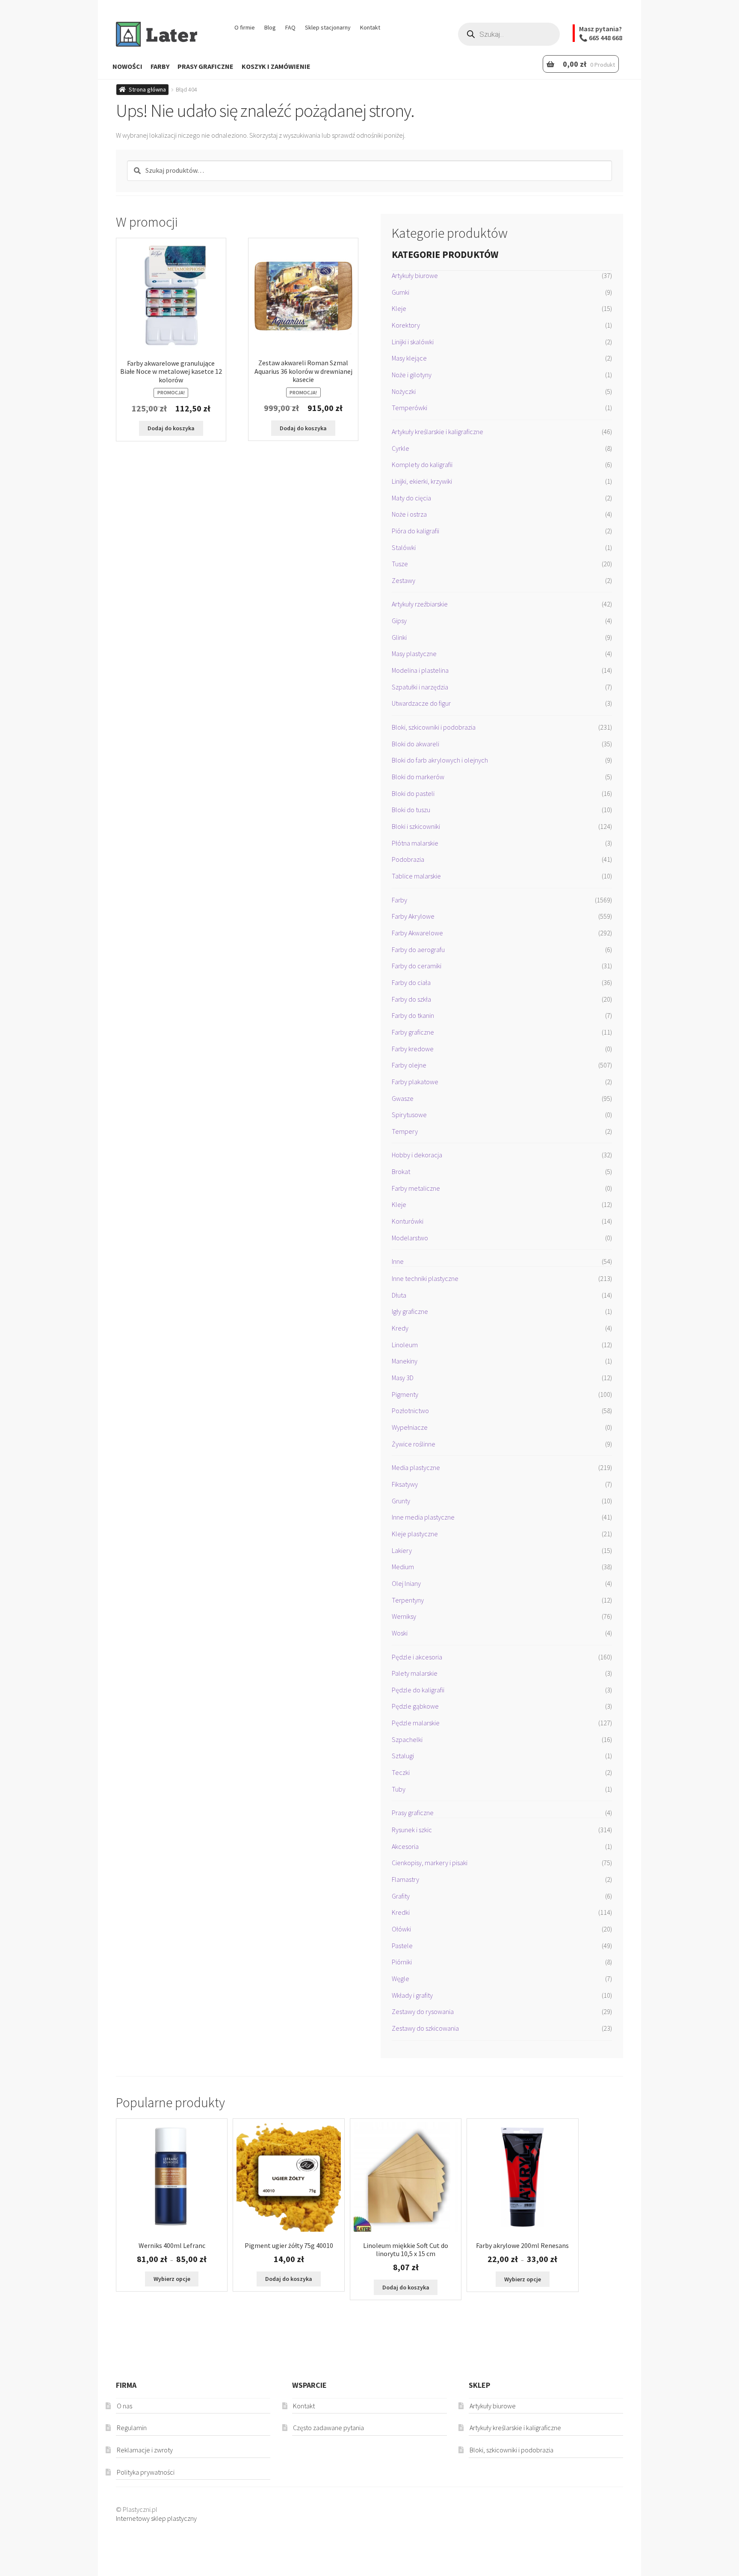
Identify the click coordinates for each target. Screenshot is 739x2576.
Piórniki (402, 1962)
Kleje (399, 308)
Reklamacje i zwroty (145, 2450)
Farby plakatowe (415, 1082)
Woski (400, 1633)
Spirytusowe (409, 1115)
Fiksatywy (405, 1484)
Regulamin (132, 2428)
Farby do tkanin (413, 1015)
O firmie (245, 27)
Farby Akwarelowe (417, 933)
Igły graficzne (410, 1311)
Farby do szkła (411, 999)
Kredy (400, 1328)
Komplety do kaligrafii (422, 464)
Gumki (401, 292)
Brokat (401, 1171)
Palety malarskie (415, 1673)
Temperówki (409, 408)
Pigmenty (405, 1394)
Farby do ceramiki (417, 966)
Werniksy (404, 1616)
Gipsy (399, 621)
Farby (160, 66)
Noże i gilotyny (412, 375)
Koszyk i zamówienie (276, 66)
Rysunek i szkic (412, 1830)
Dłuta (399, 1295)
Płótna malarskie (415, 843)
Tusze (400, 564)
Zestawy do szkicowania (425, 2028)
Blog (270, 27)
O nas (124, 2406)
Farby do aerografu (418, 949)
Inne (398, 1261)
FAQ (290, 27)
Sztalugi (403, 1756)
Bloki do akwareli (415, 744)
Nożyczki (404, 391)
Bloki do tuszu (411, 810)
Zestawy (403, 580)
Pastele (402, 1946)
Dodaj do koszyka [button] (171, 428)
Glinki (399, 637)
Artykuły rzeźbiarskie (420, 604)
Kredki (401, 1912)
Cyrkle (401, 448)
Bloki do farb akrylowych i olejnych (440, 760)
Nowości (127, 66)
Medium (403, 1567)
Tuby (399, 1789)
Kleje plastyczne (415, 1534)
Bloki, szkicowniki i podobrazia (434, 727)
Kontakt (370, 27)
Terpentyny (408, 1600)
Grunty (401, 1501)
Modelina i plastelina (420, 670)
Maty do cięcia (411, 498)
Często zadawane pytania (328, 2428)
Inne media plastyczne (423, 1517)
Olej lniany (406, 1583)
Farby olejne (409, 1065)
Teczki (401, 1772)
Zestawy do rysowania (423, 2011)
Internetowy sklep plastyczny (156, 2518)
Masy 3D (403, 1378)
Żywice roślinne (414, 1444)
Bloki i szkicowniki (416, 826)
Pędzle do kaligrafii (418, 1690)
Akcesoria (405, 1846)
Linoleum (405, 1345)
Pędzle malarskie (416, 1723)
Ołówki (401, 1929)
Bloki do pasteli (413, 793)
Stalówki (404, 547)
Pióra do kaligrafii (415, 531)
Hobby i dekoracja (417, 1155)
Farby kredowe (413, 1049)
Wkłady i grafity (412, 1995)
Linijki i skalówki (413, 342)
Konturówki (408, 1221)
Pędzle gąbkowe (415, 1706)
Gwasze (403, 1098)
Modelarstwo (410, 1238)
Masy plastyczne (414, 654)
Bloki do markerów (418, 777)
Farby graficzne (413, 1032)
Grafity (401, 1896)
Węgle (401, 1979)
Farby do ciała (411, 982)
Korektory (406, 325)
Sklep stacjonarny (328, 27)
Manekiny (405, 1361)
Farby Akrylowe (413, 916)
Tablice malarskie (416, 876)
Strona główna (147, 89)
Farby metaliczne (416, 1188)
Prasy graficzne (205, 66)
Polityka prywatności (146, 2472)
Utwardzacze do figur (421, 703)
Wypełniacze (410, 1427)
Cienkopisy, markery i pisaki (430, 1863)
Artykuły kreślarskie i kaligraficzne (437, 432)
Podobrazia (408, 859)
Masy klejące (409, 358)
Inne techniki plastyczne (425, 1278)
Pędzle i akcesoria (417, 1657)
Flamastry (405, 1879)
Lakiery (402, 1550)
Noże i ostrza (409, 514)
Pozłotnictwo (410, 1411)
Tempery (405, 1131)
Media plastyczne (416, 1467)
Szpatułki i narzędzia (420, 687)
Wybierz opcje (172, 2279)
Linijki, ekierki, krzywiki (422, 481)
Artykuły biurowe (415, 275)
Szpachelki (407, 1739)
